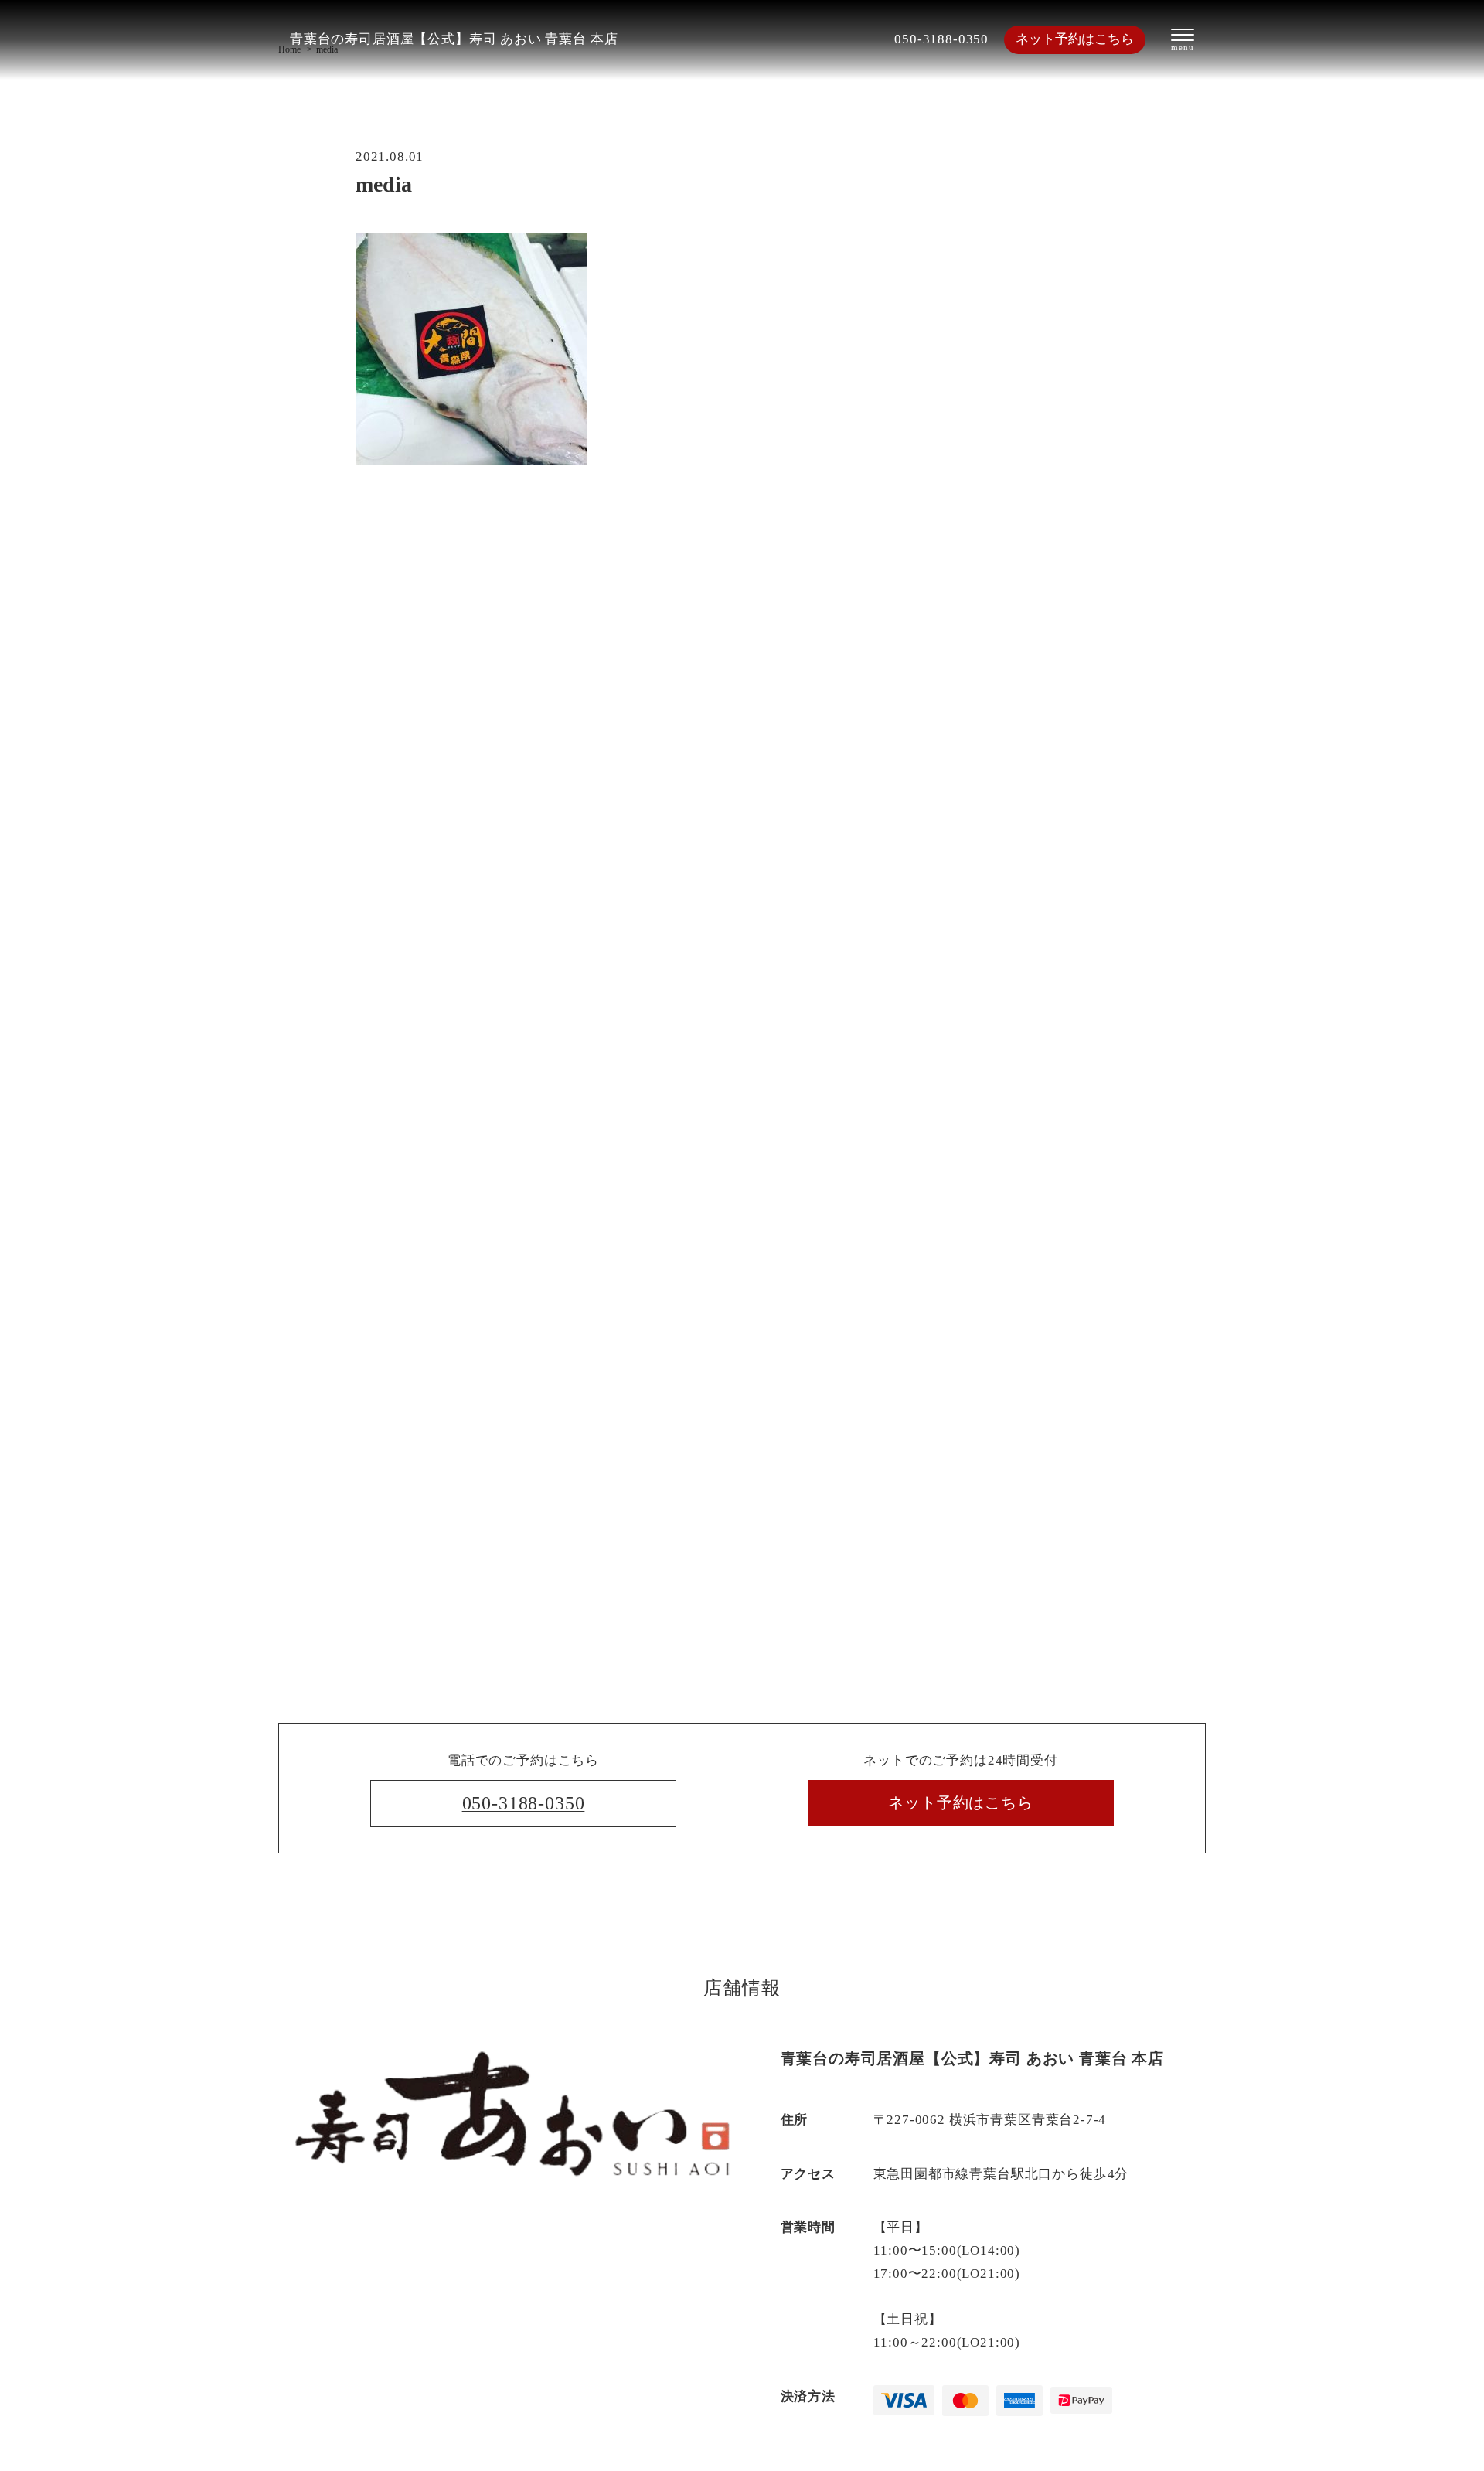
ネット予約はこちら (1075, 39)
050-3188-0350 (941, 39)
